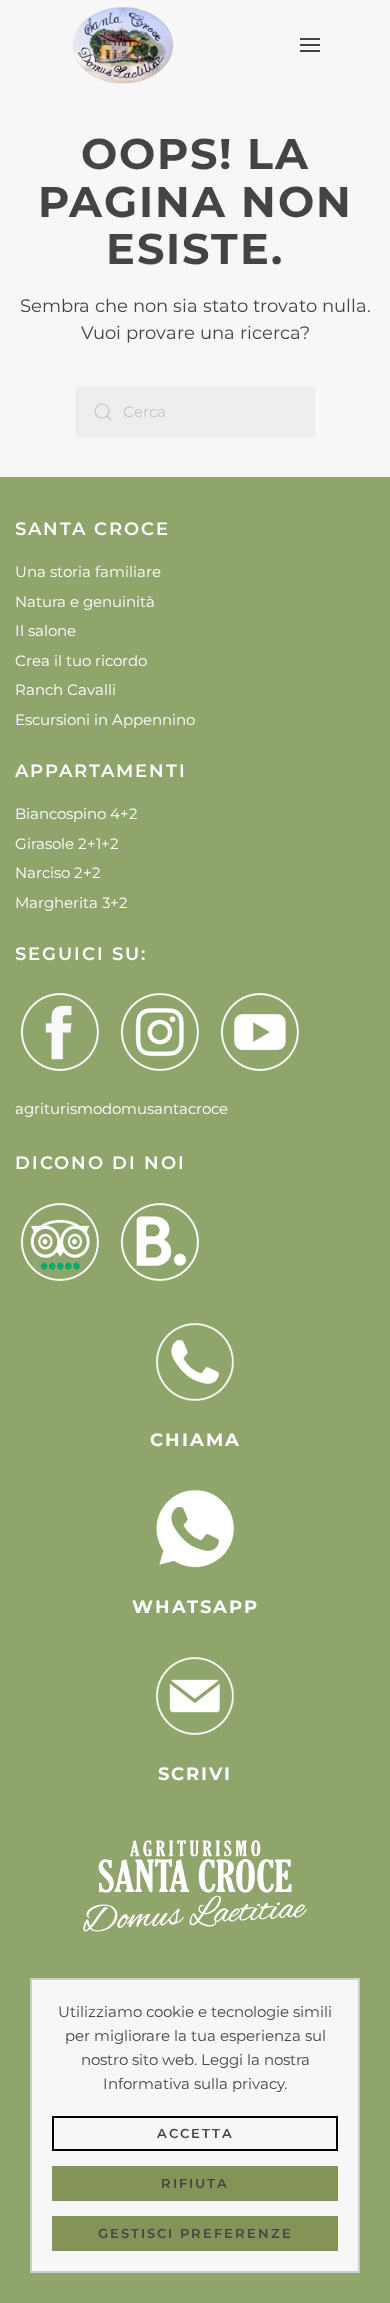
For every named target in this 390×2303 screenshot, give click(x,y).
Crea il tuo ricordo (81, 660)
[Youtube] (265, 1032)
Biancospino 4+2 (76, 813)
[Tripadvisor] (65, 1242)
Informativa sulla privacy (193, 2083)
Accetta (195, 2133)
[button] (309, 45)
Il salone (45, 630)
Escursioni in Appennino (105, 719)
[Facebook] (65, 1032)
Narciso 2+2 (58, 872)
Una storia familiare (88, 571)
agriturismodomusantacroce (121, 1108)
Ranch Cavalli (65, 689)
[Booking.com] (165, 1242)
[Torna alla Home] (122, 45)
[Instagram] (165, 1032)
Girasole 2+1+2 (67, 843)
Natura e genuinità (85, 601)
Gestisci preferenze (195, 2233)
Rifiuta (195, 2183)
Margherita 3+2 (71, 902)
